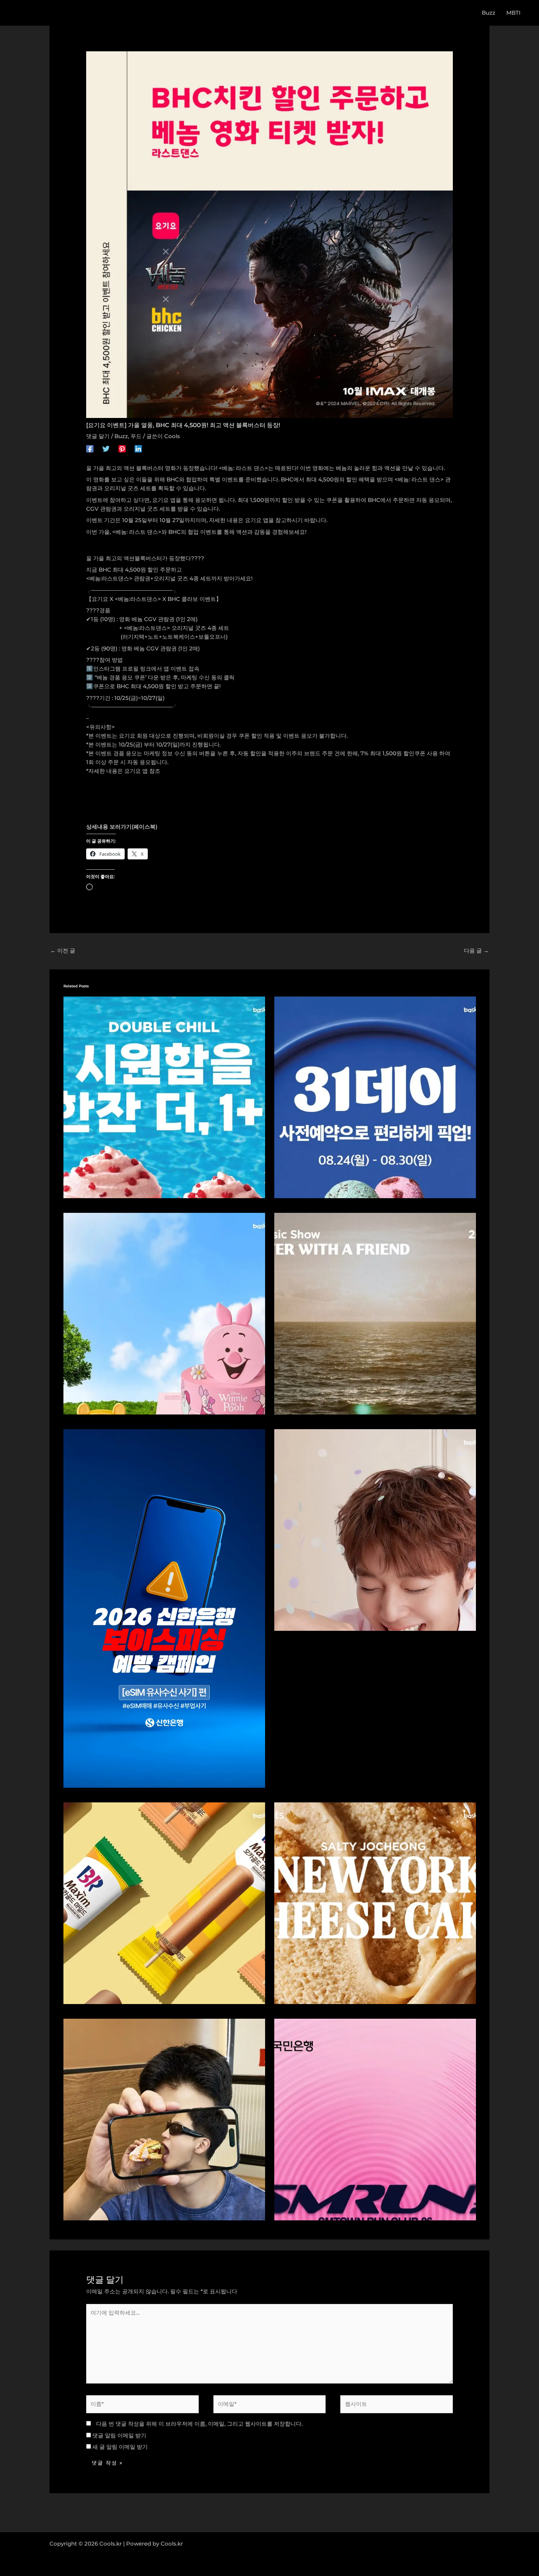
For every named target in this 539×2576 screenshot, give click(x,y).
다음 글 (476, 951)
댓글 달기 (98, 436)
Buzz (121, 436)
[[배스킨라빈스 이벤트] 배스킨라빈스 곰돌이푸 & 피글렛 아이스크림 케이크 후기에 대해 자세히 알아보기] (164, 1313)
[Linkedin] (138, 449)
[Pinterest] (122, 449)
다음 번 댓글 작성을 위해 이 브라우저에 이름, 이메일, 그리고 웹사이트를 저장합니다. (199, 2424)
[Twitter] (106, 449)
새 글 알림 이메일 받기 (120, 2447)
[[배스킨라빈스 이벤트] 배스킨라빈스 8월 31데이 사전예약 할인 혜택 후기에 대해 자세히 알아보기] (375, 1097)
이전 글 (63, 951)
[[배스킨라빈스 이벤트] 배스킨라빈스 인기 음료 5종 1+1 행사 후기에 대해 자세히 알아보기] (164, 1097)
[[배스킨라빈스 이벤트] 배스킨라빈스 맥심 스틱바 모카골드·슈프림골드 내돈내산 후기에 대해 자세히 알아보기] (164, 1902)
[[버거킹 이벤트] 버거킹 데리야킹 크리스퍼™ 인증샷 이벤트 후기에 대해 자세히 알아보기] (164, 2119)
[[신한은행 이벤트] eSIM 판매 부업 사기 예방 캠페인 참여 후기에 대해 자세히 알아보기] (164, 1608)
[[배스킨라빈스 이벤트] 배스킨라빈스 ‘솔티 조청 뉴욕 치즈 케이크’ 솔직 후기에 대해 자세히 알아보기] (375, 1902)
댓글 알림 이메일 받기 (119, 2435)
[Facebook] (90, 449)
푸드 (136, 436)
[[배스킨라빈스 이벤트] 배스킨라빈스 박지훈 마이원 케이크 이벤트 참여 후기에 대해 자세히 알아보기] (375, 1529)
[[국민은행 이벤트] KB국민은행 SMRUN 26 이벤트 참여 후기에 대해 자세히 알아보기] (375, 2119)
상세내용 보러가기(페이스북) (122, 827)
